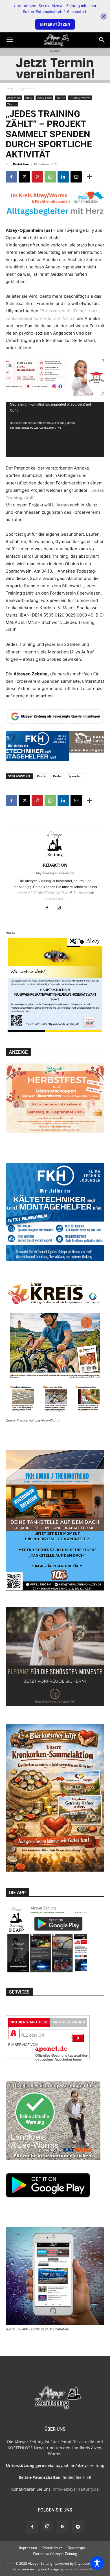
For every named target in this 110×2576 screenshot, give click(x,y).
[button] (10, 40)
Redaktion (21, 164)
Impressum (28, 2548)
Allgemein (27, 89)
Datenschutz (52, 2548)
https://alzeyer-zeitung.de (55, 873)
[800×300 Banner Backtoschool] (55, 377)
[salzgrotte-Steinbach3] (55, 68)
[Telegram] (78, 2527)
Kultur (60, 98)
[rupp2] (55, 205)
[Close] (104, 16)
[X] (24, 177)
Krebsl (58, 776)
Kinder (42, 776)
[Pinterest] (37, 177)
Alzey (29, 98)
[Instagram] (61, 908)
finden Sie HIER (76, 2477)
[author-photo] (55, 857)
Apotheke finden (69, 2022)
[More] (89, 177)
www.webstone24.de (81, 2569)
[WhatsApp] (50, 177)
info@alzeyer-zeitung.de (76, 2489)
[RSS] (63, 2527)
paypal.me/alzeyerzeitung (80, 2465)
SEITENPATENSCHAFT (47, 893)
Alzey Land (44, 98)
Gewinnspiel (77, 2548)
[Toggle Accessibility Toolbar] (97, 2563)
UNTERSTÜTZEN (55, 24)
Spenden (75, 776)
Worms (12, 104)
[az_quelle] (55, 716)
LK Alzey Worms (80, 98)
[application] (55, 429)
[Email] (76, 177)
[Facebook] (11, 177)
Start (9, 89)
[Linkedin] (63, 177)
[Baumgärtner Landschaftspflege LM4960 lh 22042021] (55, 757)
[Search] (102, 40)
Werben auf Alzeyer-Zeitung (55, 2554)
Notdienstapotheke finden (36, 2022)
